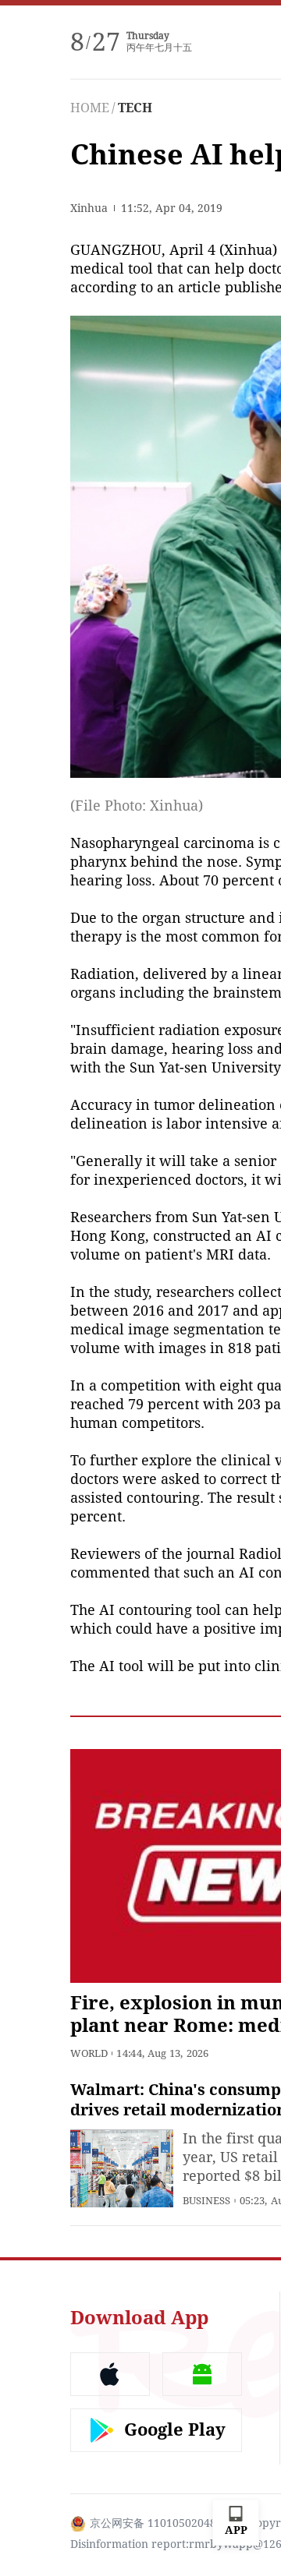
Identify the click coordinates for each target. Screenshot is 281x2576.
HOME (90, 108)
